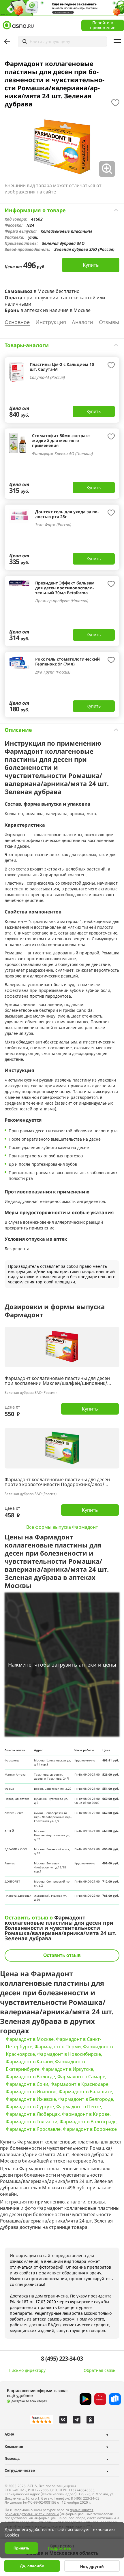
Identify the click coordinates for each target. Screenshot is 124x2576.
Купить (91, 265)
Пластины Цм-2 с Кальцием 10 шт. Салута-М (62, 367)
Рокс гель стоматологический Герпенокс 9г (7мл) (67, 661)
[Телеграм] (77, 2420)
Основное (17, 322)
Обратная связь (99, 2370)
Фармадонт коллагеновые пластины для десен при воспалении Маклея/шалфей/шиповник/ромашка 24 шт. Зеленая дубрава (57, 1381)
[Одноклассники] (90, 2420)
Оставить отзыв (62, 1955)
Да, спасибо (32, 2566)
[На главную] (18, 25)
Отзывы (109, 322)
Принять (21, 2548)
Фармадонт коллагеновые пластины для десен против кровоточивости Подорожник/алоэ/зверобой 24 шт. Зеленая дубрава (57, 1482)
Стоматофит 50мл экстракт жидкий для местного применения (61, 440)
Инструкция (51, 322)
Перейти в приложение (103, 25)
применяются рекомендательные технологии (49, 2512)
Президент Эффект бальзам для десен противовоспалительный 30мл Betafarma (65, 588)
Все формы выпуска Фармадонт (62, 1527)
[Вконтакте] (63, 2420)
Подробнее (59, 2548)
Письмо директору (27, 2370)
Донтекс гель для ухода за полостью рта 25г (67, 514)
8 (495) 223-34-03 (62, 2359)
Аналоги (82, 322)
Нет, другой (92, 2566)
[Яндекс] (42, 2420)
